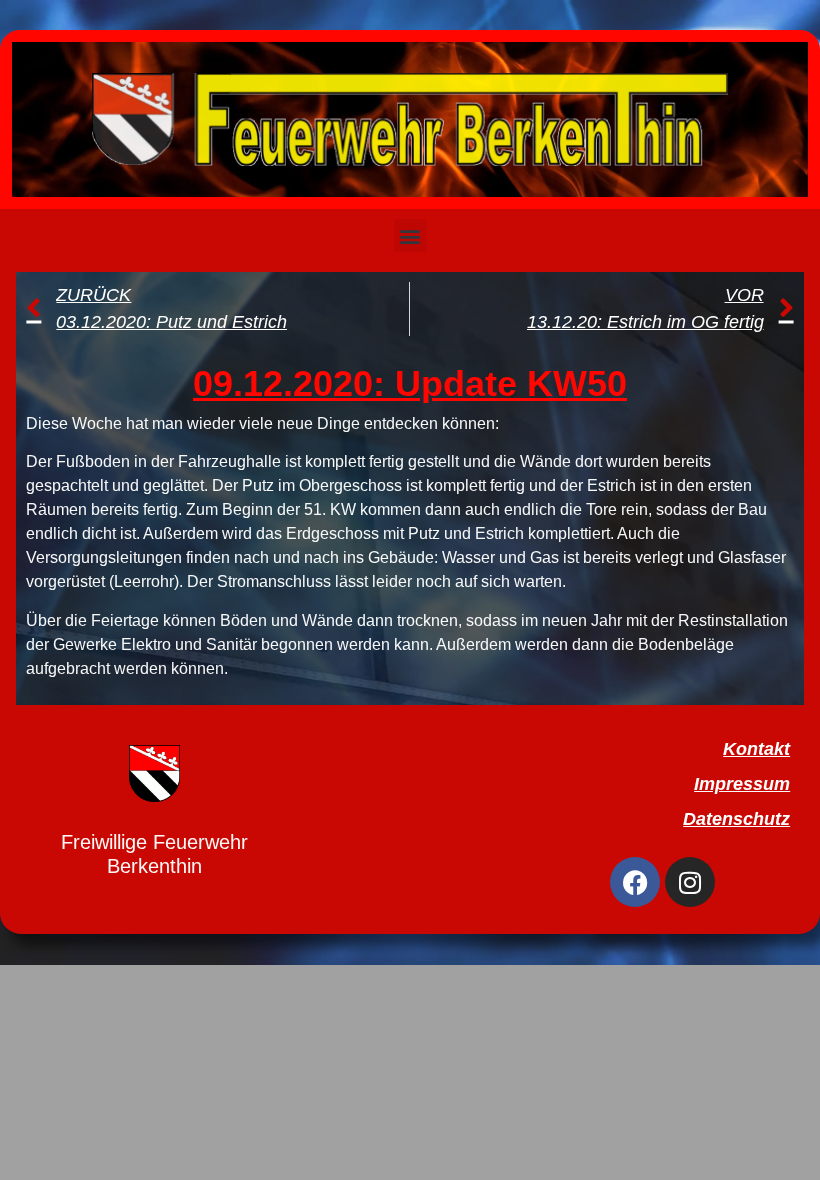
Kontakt (756, 749)
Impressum (742, 784)
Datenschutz (736, 819)
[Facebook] (635, 882)
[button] (410, 235)
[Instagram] (690, 882)
